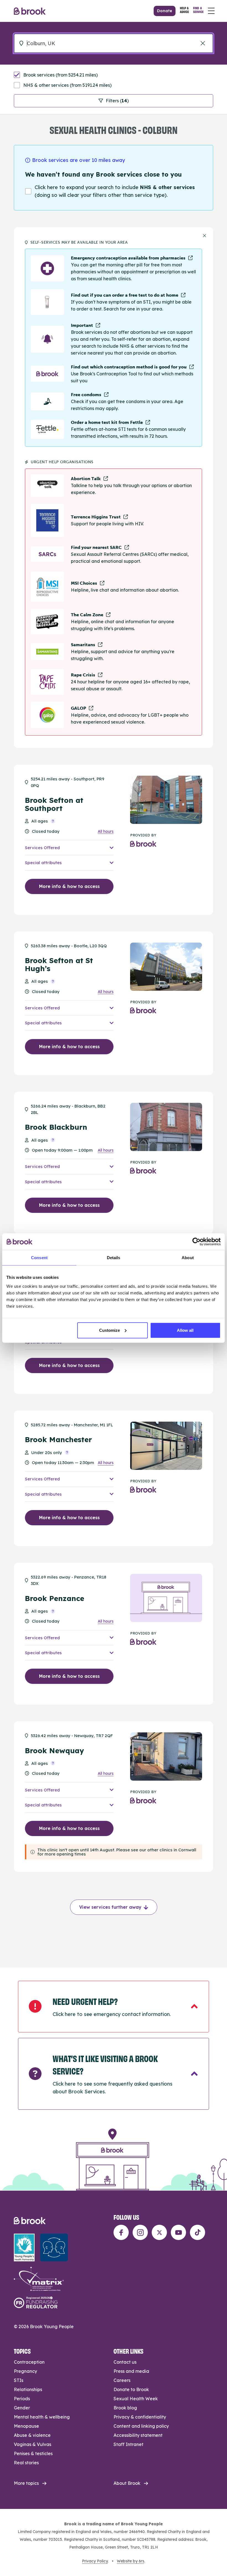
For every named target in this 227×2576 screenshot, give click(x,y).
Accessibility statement (138, 2435)
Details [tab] (114, 1258)
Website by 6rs (131, 2561)
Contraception (29, 2362)
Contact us (125, 2362)
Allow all (185, 1330)
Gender (22, 2408)
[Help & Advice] (184, 11)
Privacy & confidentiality (140, 2417)
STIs (19, 2380)
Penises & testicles (33, 2453)
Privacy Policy (95, 2561)
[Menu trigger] (211, 11)
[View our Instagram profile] (140, 2232)
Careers (122, 2380)
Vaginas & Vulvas (33, 2444)
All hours (106, 832)
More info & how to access (69, 886)
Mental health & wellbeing (42, 2417)
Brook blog (125, 2408)
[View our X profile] (159, 2232)
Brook (30, 11)
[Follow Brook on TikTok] (198, 2232)
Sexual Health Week (136, 2399)
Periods (22, 2399)
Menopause (26, 2426)
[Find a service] (198, 11)
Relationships (28, 2389)
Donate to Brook (131, 2389)
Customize (109, 1330)
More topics (26, 2483)
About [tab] (188, 1258)
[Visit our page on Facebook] (121, 2232)
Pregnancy (25, 2371)
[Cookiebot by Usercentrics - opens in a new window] (196, 1242)
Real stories (26, 2463)
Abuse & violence (32, 2435)
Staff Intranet (128, 2444)
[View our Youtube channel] (178, 2232)
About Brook (127, 2483)
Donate (165, 11)
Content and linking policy (141, 2426)
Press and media (131, 2371)
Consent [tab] (39, 1258)
